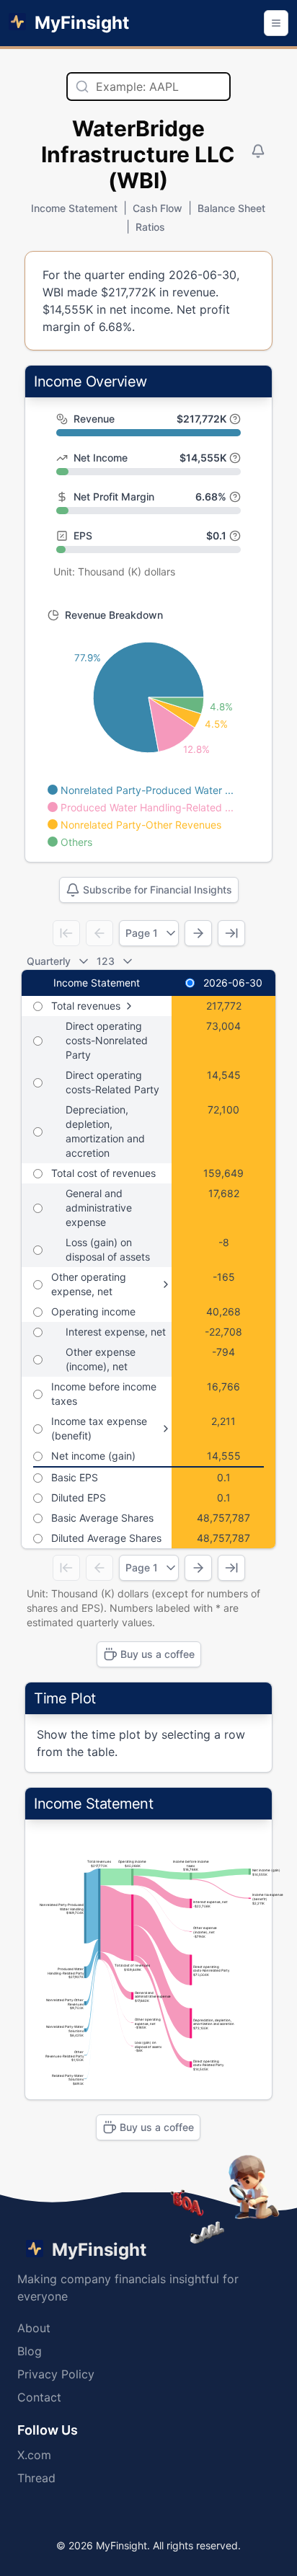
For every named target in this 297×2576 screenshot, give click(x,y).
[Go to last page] (231, 933)
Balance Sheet (231, 208)
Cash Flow (158, 208)
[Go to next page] (198, 933)
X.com (34, 2455)
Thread (36, 2478)
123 (106, 961)
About (34, 2328)
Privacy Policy (56, 2374)
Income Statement (74, 208)
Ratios (150, 227)
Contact (39, 2397)
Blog (30, 2351)
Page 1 (142, 933)
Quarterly (49, 961)
